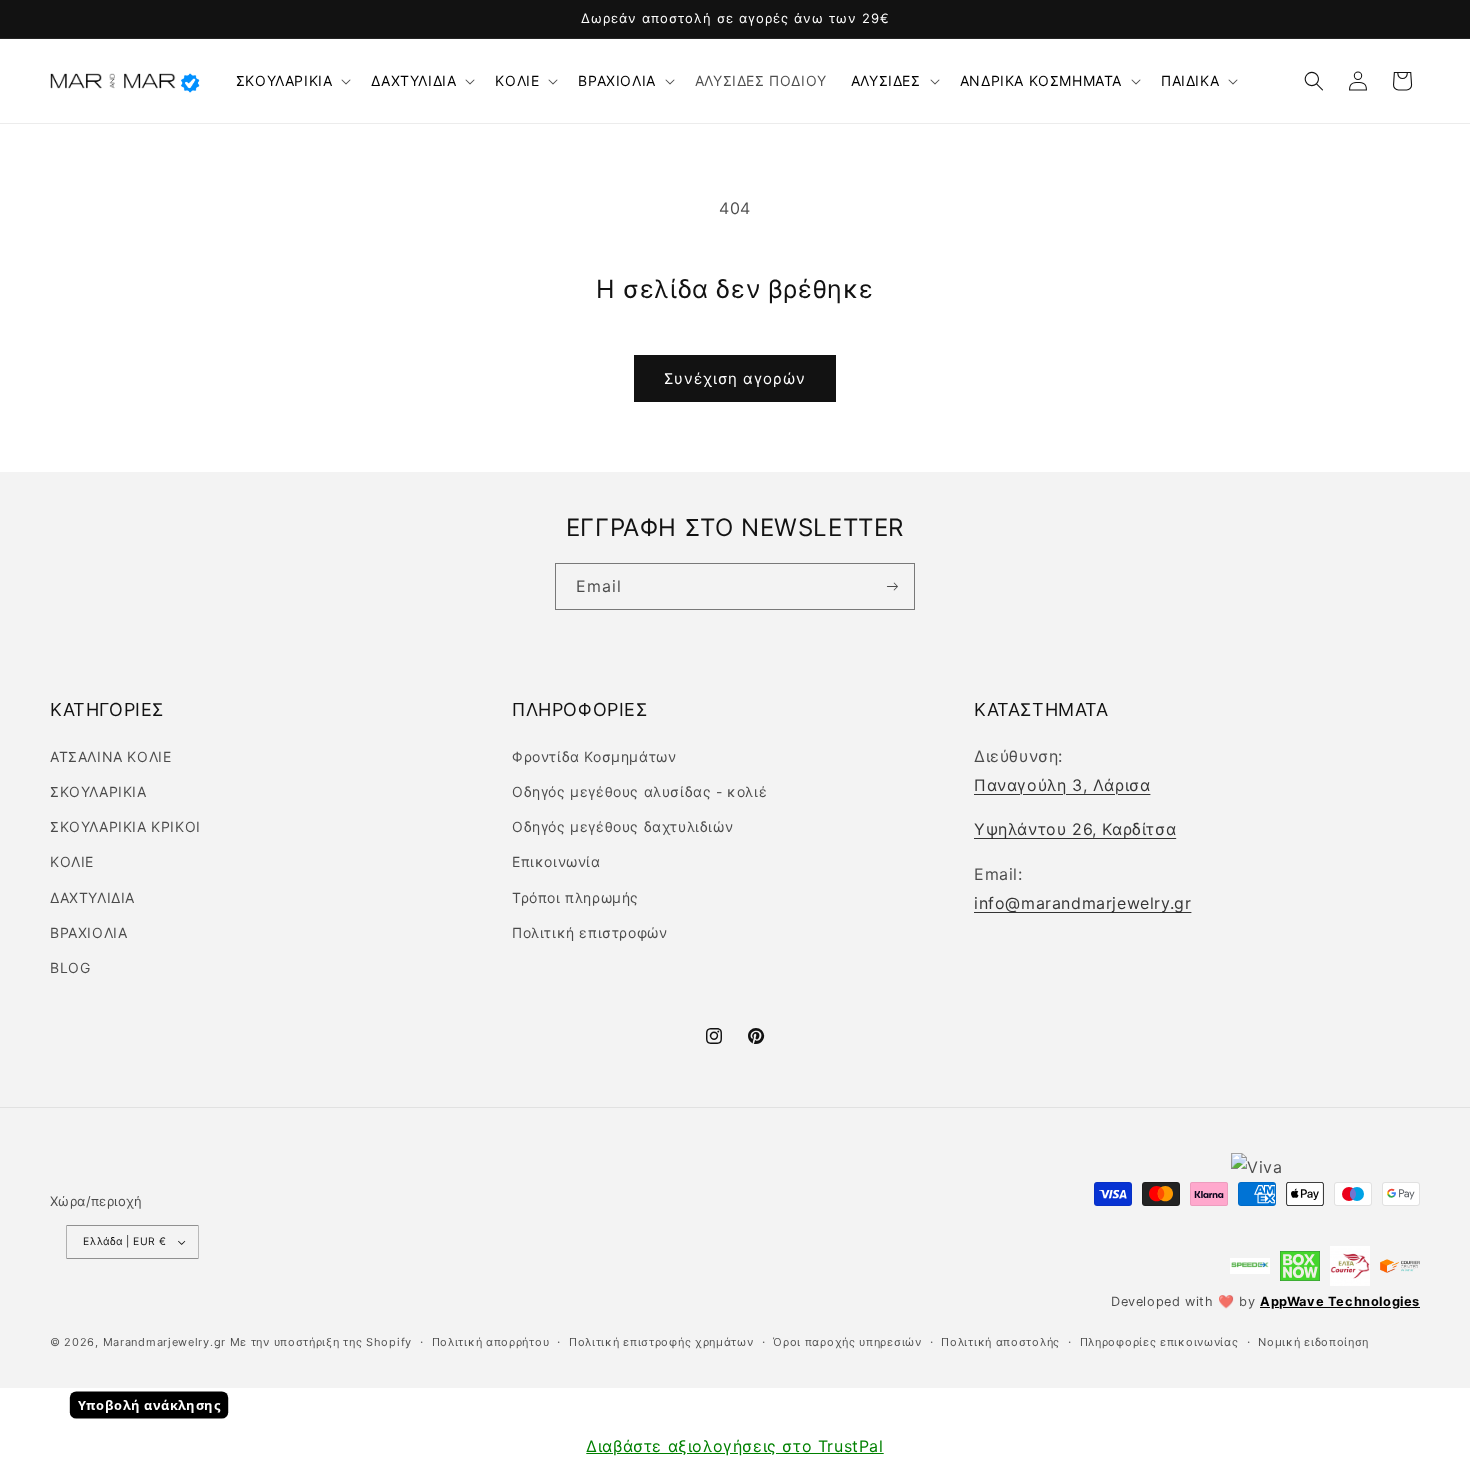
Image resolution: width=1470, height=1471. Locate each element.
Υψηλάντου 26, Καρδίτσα (1075, 829)
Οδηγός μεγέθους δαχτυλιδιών (622, 826)
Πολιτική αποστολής (1000, 1342)
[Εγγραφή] (891, 587)
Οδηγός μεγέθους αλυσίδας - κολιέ (639, 791)
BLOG (70, 967)
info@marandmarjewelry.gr (1082, 903)
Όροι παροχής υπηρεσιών (847, 1342)
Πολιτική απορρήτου (491, 1342)
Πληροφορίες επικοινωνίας (1159, 1342)
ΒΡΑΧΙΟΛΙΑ (616, 80)
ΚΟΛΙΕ (517, 80)
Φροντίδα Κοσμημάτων (594, 756)
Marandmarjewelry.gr (164, 1342)
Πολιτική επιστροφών (589, 932)
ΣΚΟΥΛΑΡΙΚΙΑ (284, 80)
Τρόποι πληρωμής (575, 897)
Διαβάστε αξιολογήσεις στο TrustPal (734, 1446)
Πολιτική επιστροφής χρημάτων (661, 1342)
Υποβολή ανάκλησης (149, 1406)
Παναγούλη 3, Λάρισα (1062, 785)
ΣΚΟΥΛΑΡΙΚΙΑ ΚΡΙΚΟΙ (125, 826)
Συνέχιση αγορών (735, 378)
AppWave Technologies (1340, 1301)
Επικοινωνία (556, 861)
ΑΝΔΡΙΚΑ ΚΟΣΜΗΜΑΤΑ (1041, 80)
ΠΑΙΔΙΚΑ (1190, 80)
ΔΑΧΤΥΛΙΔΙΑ (413, 80)
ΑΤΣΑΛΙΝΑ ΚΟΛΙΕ (110, 756)
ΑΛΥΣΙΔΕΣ (886, 80)
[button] (292, 81)
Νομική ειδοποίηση (1313, 1342)
